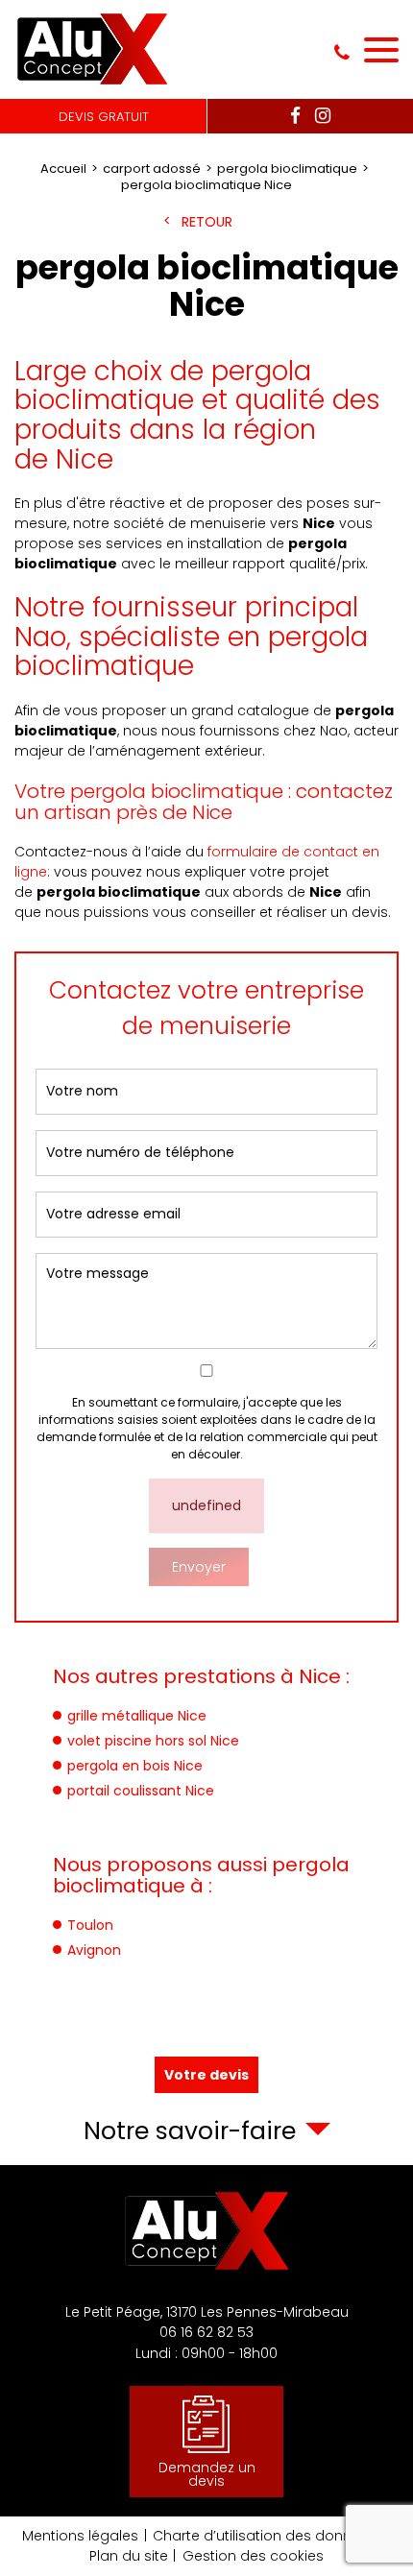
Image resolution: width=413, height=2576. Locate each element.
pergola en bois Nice (135, 1766)
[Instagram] (323, 117)
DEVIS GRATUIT (104, 117)
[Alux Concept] (94, 49)
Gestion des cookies (253, 2556)
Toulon (90, 1925)
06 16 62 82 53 (342, 53)
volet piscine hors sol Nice (153, 1741)
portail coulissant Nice (141, 1791)
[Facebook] (295, 117)
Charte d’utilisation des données (265, 2536)
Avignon (94, 1950)
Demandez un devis (207, 2474)
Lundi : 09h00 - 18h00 (206, 2353)
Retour (207, 222)
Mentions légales (80, 2536)
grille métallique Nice (137, 1716)
